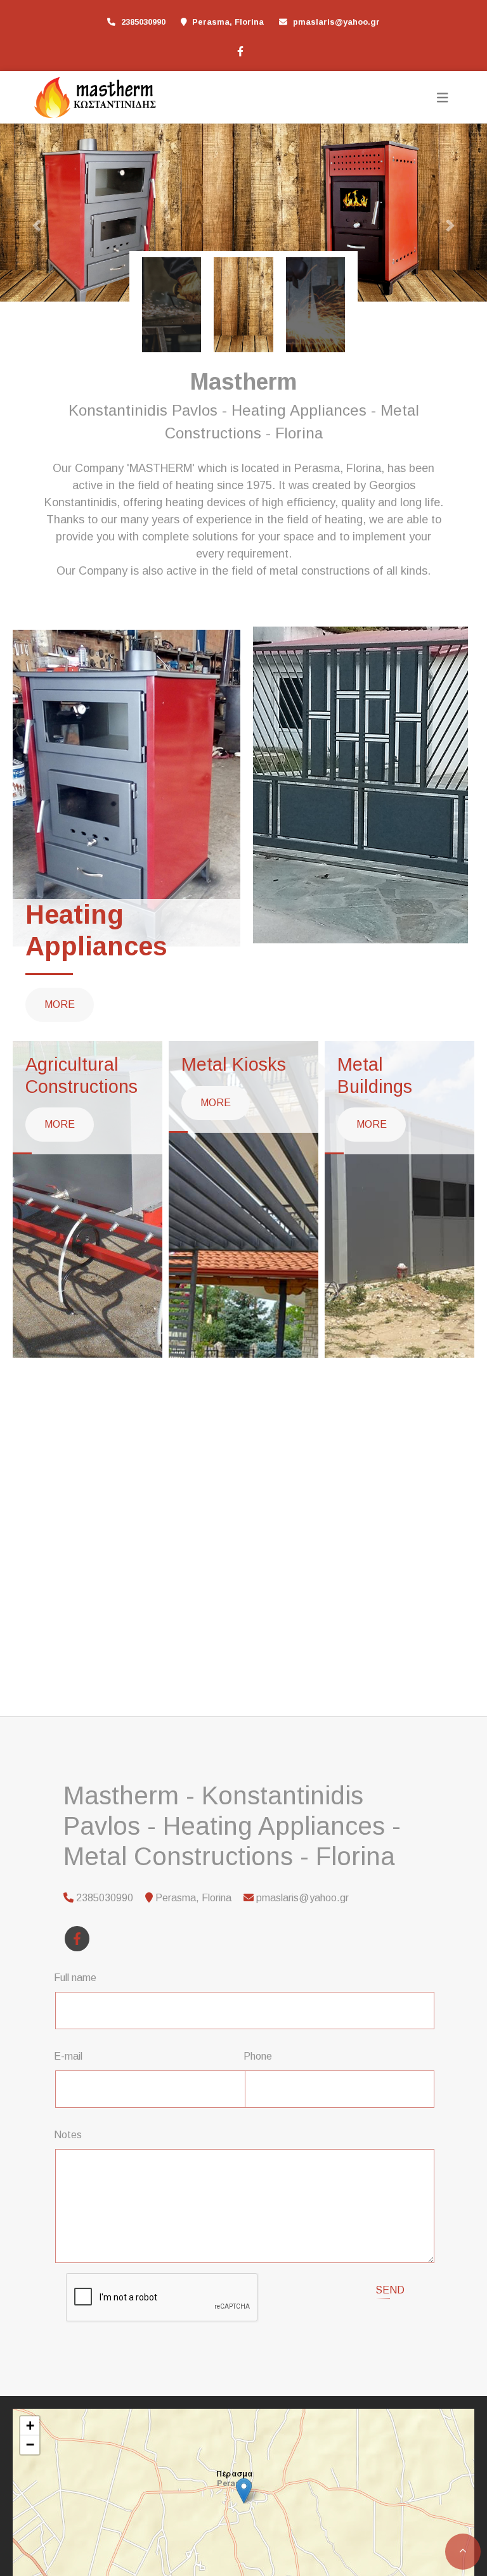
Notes (68, 2134)
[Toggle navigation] (443, 98)
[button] (36, 226)
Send (390, 2289)
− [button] (30, 2444)
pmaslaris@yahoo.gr (336, 22)
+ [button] (30, 2425)
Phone (258, 2056)
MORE (60, 1004)
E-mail (68, 2056)
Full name (75, 1977)
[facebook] (240, 50)
